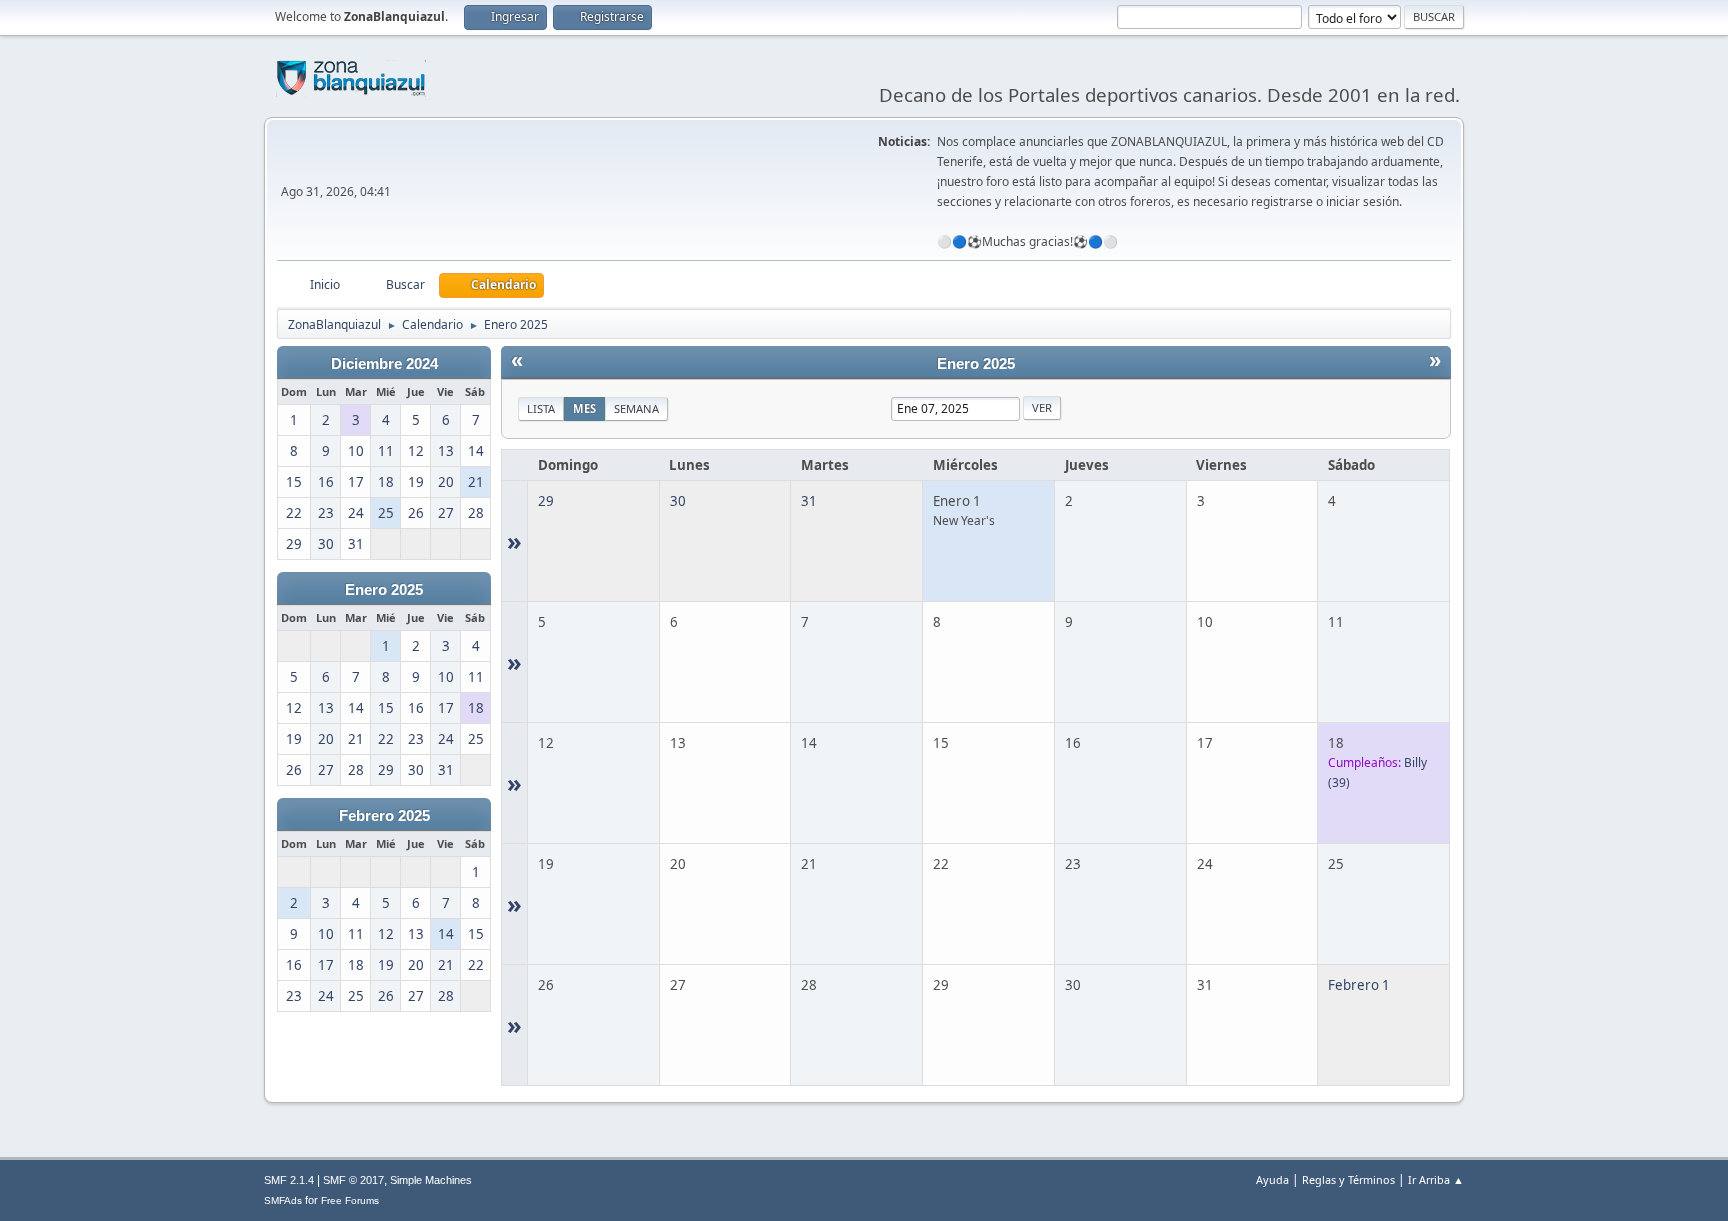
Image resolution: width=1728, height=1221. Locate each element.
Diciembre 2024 (384, 364)
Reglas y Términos (1348, 1179)
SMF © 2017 (353, 1180)
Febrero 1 (1359, 985)
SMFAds (283, 1200)
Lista (541, 408)
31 (809, 501)
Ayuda (1272, 1179)
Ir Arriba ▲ (1436, 1179)
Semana (636, 408)
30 (678, 501)
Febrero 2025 (384, 816)
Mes (584, 408)
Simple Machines (431, 1180)
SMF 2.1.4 (289, 1180)
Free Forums (350, 1200)
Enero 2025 (384, 590)
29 (546, 501)
